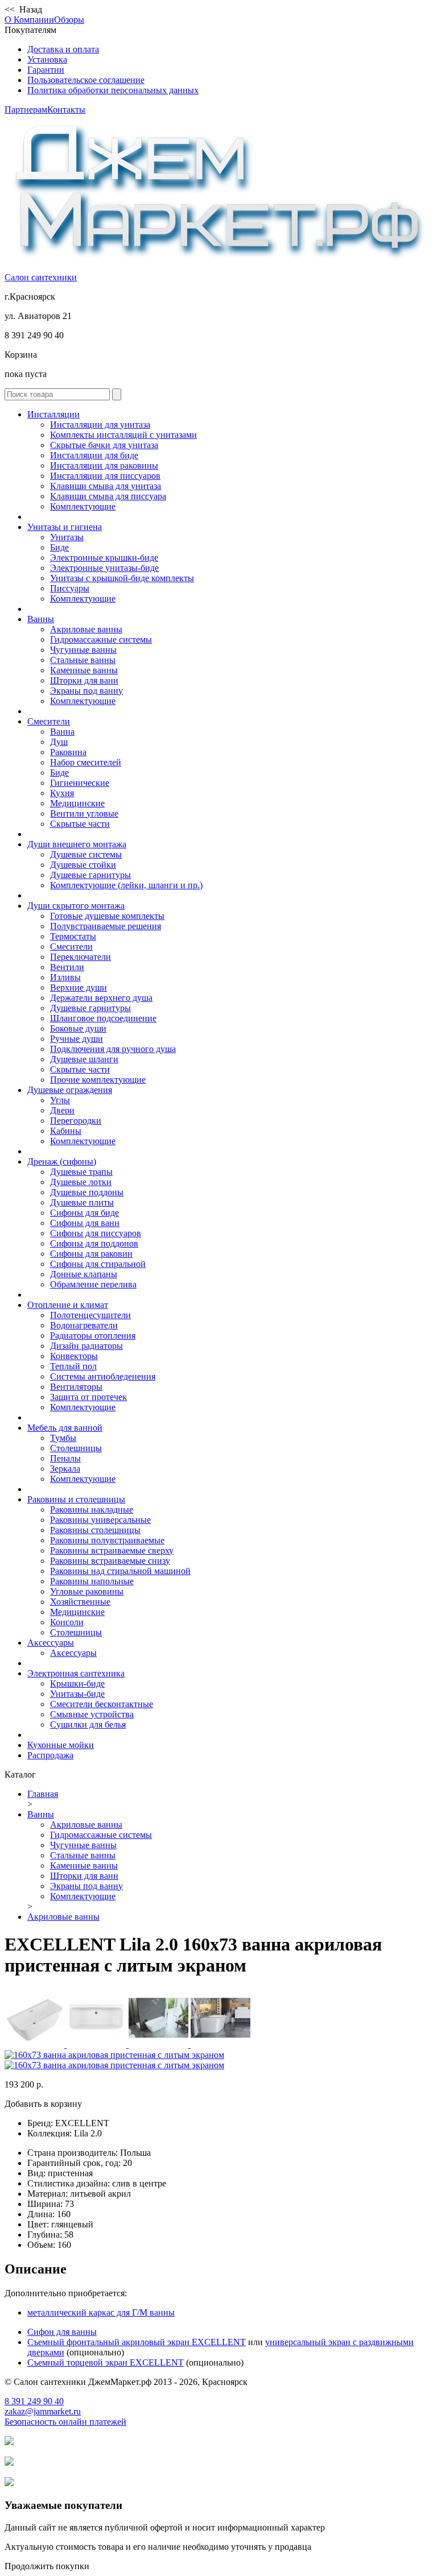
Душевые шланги (84, 1059)
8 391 (34, 2401)
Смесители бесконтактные (102, 1704)
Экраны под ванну (86, 691)
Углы (60, 1100)
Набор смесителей (86, 762)
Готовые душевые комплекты (107, 916)
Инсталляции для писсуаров (105, 476)
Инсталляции (53, 414)
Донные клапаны (84, 1274)
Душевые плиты (82, 1202)
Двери (62, 1110)
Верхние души (79, 987)
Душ (59, 742)
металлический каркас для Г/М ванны (101, 2312)
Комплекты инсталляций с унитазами (123, 435)
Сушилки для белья (88, 1724)
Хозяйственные (80, 1602)
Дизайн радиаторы (86, 1346)
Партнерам (26, 109)
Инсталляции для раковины (104, 465)
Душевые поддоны (87, 1192)
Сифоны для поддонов (94, 1243)
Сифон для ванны (62, 2332)
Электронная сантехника (76, 1673)
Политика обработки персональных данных (113, 90)
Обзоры (69, 20)
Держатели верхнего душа (101, 998)
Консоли (67, 1622)
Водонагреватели (84, 1325)
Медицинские (77, 803)
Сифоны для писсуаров (96, 1233)
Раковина (68, 752)
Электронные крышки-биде (104, 558)
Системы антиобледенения (103, 1376)
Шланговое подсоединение (103, 1018)
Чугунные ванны (83, 650)
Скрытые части (80, 824)
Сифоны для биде (84, 1213)
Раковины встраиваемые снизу (110, 1561)
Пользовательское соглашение (86, 80)
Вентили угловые (84, 813)
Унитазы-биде (77, 1694)
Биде (59, 547)
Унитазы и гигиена (65, 527)
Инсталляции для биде (94, 455)
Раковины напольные (92, 1581)
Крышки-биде (77, 1683)
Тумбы (63, 1438)
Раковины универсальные (100, 1520)
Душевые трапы (81, 1172)
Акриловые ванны (86, 629)
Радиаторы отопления (93, 1335)
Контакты (66, 109)
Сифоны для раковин (91, 1254)
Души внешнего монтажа (77, 844)
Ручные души (77, 1039)
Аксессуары (51, 1643)
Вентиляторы (76, 1387)
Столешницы (76, 1448)
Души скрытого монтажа (76, 906)
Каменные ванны (84, 670)
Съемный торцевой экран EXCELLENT (106, 2362)
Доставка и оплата (63, 49)
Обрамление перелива (93, 1284)
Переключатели (81, 957)
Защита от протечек (88, 1397)
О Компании (29, 20)
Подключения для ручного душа (113, 1049)
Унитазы (67, 537)
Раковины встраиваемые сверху (112, 1550)
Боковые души (78, 1028)
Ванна (62, 732)
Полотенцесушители (90, 1315)
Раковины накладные (92, 1509)
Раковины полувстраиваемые (107, 1540)
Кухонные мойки (61, 1745)
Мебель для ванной (65, 1428)
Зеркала (65, 1469)
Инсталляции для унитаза (100, 424)
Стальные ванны (83, 660)
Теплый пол (73, 1366)
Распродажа (50, 1755)
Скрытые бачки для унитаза (104, 445)
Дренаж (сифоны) (62, 1161)
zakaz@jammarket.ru (43, 2411)
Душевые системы (86, 854)
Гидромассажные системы (101, 639)
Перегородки (76, 1121)
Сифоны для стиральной (98, 1264)
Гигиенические (80, 783)
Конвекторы (74, 1356)
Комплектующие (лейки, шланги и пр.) (126, 885)
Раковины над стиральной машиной (120, 1571)
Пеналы (65, 1458)
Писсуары (70, 588)
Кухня (62, 793)
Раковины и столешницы (76, 1499)
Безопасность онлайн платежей (65, 2422)
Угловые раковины (87, 1591)
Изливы (65, 977)
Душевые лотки (81, 1182)
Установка (47, 59)
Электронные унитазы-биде (104, 568)
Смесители (49, 721)
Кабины (66, 1131)
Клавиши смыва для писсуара (108, 496)
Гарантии (46, 70)
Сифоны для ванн (85, 1223)
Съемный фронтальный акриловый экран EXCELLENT (137, 2342)
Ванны (41, 619)
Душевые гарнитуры (90, 875)
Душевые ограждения (70, 1090)
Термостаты (73, 936)
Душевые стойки (83, 865)
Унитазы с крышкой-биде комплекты (122, 578)
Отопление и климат (68, 1305)
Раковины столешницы (95, 1530)
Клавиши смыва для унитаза (106, 486)
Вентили (67, 967)
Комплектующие (83, 506)
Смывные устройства (92, 1714)
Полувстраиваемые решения (106, 926)
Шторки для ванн (84, 680)
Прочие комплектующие (98, 1080)
